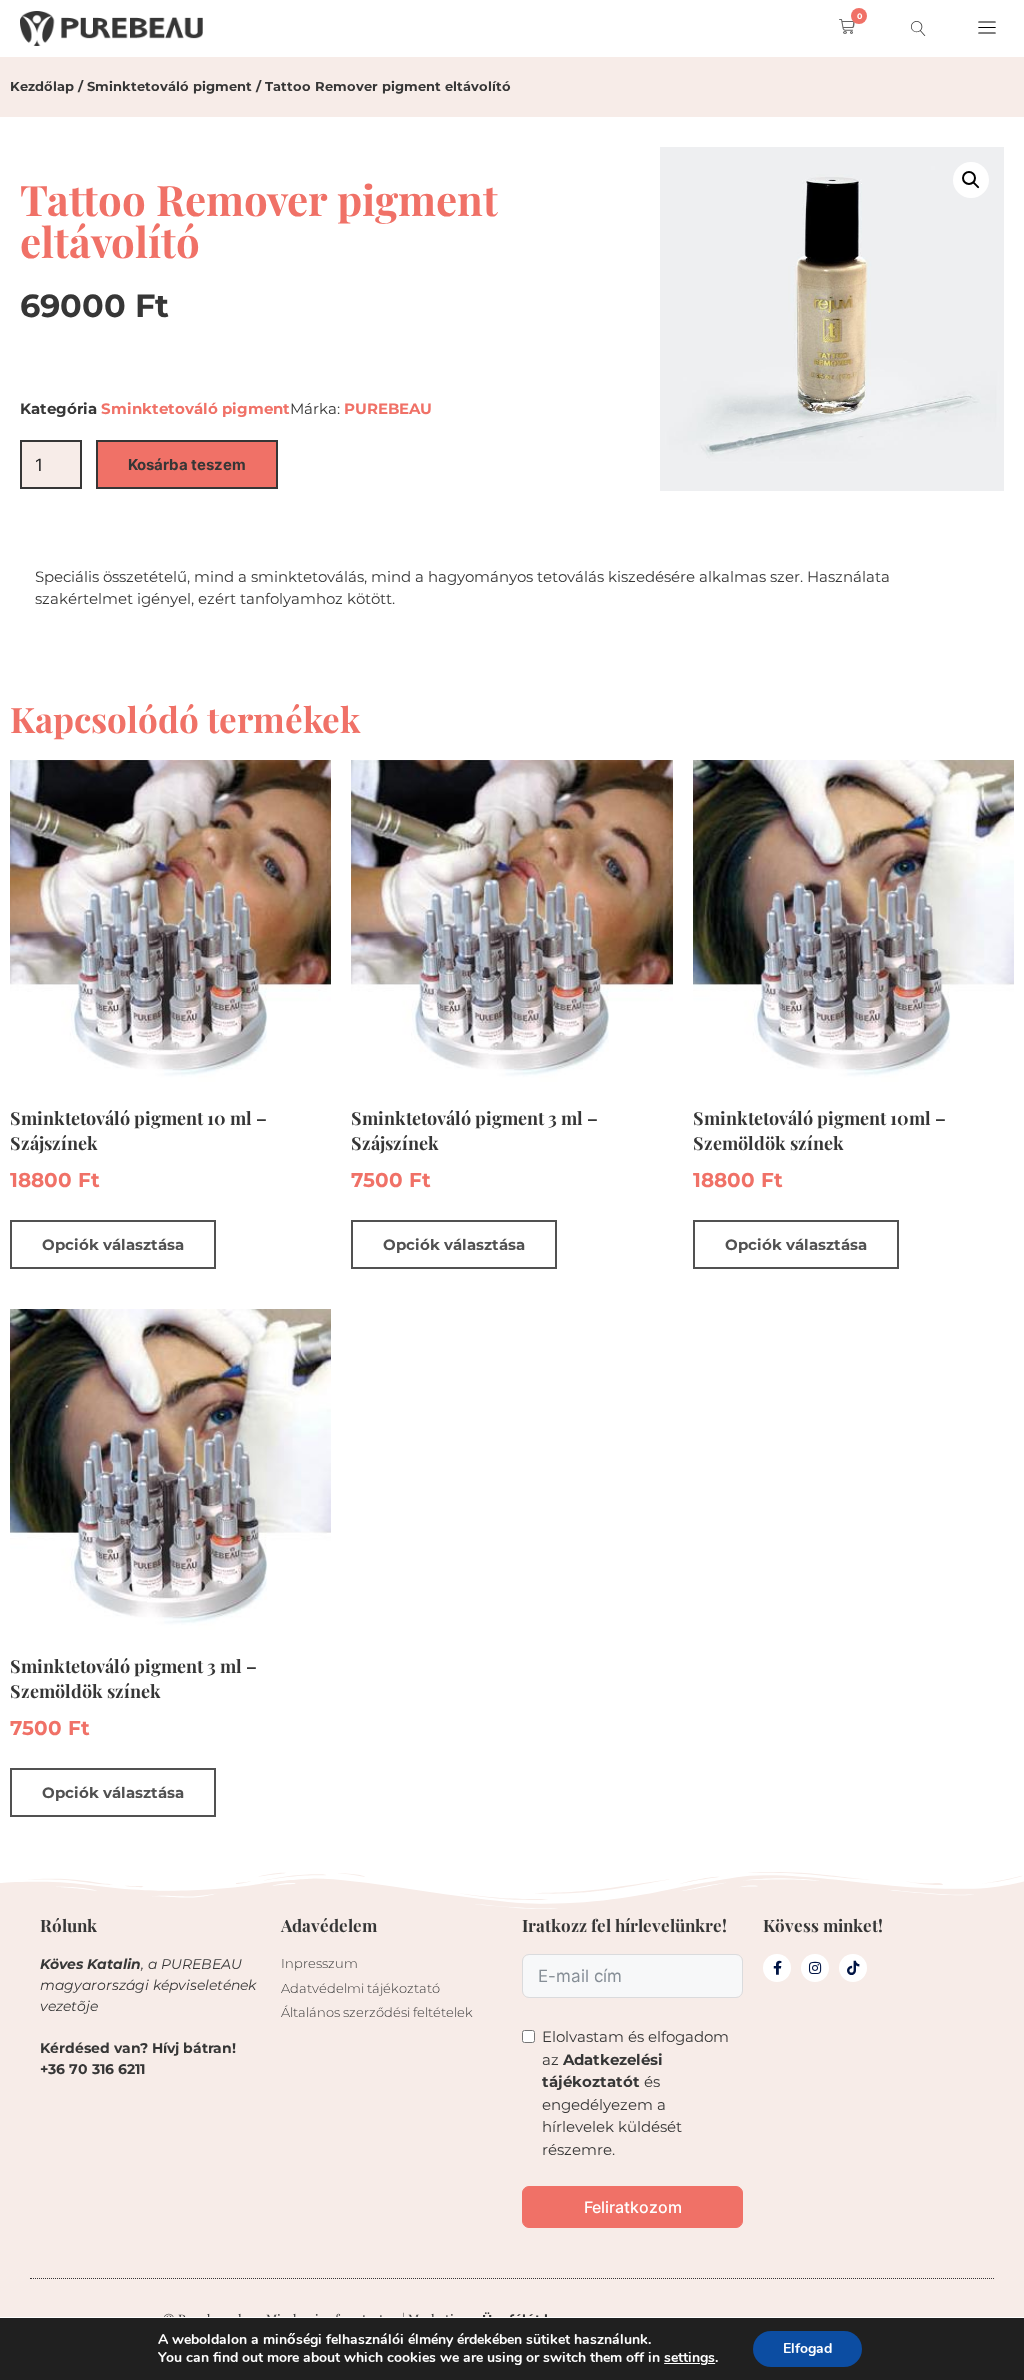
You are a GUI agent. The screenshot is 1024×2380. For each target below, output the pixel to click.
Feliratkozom (633, 2207)
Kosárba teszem (187, 464)
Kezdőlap (42, 86)
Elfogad (807, 2348)
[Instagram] (815, 1968)
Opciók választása (113, 1244)
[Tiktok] (853, 1968)
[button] (843, 28)
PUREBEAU (388, 408)
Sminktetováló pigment (169, 86)
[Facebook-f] (777, 1968)
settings (689, 2358)
